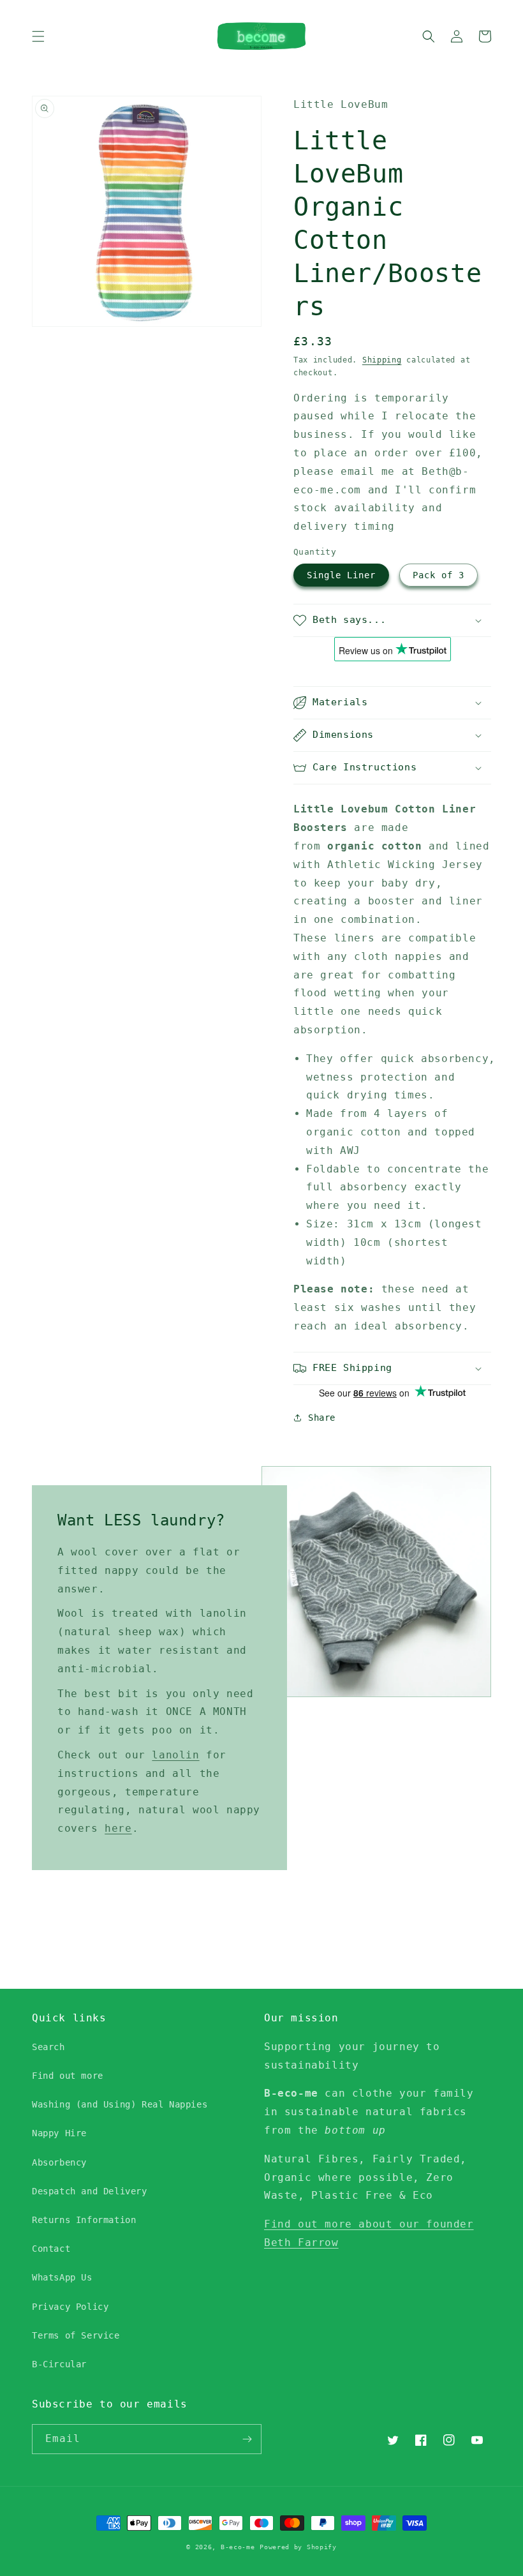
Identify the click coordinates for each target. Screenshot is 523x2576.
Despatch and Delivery (90, 2191)
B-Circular (59, 2364)
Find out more (68, 2076)
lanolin (175, 1755)
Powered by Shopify (298, 2547)
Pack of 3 (438, 575)
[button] (38, 36)
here (118, 1828)
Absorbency (59, 2162)
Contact (51, 2249)
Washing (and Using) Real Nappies (120, 2104)
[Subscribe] (247, 2439)
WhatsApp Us (62, 2277)
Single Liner (341, 575)
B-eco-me (238, 2547)
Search (48, 2047)
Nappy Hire (59, 2133)
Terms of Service (76, 2335)
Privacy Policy (70, 2307)
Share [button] (322, 1418)
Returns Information (84, 2220)
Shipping (382, 360)
